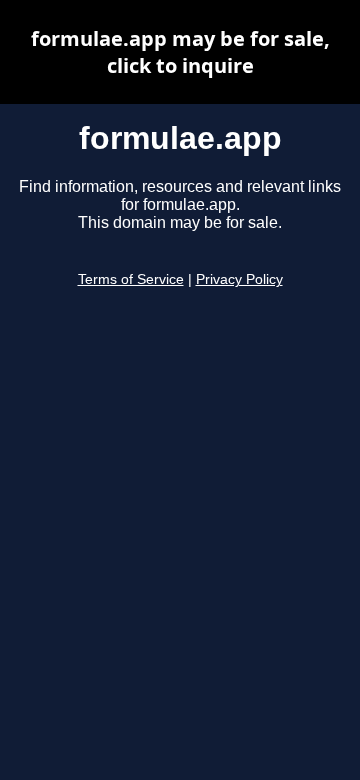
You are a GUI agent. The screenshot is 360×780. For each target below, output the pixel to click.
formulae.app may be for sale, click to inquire (180, 52)
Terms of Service (131, 279)
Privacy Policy (239, 279)
